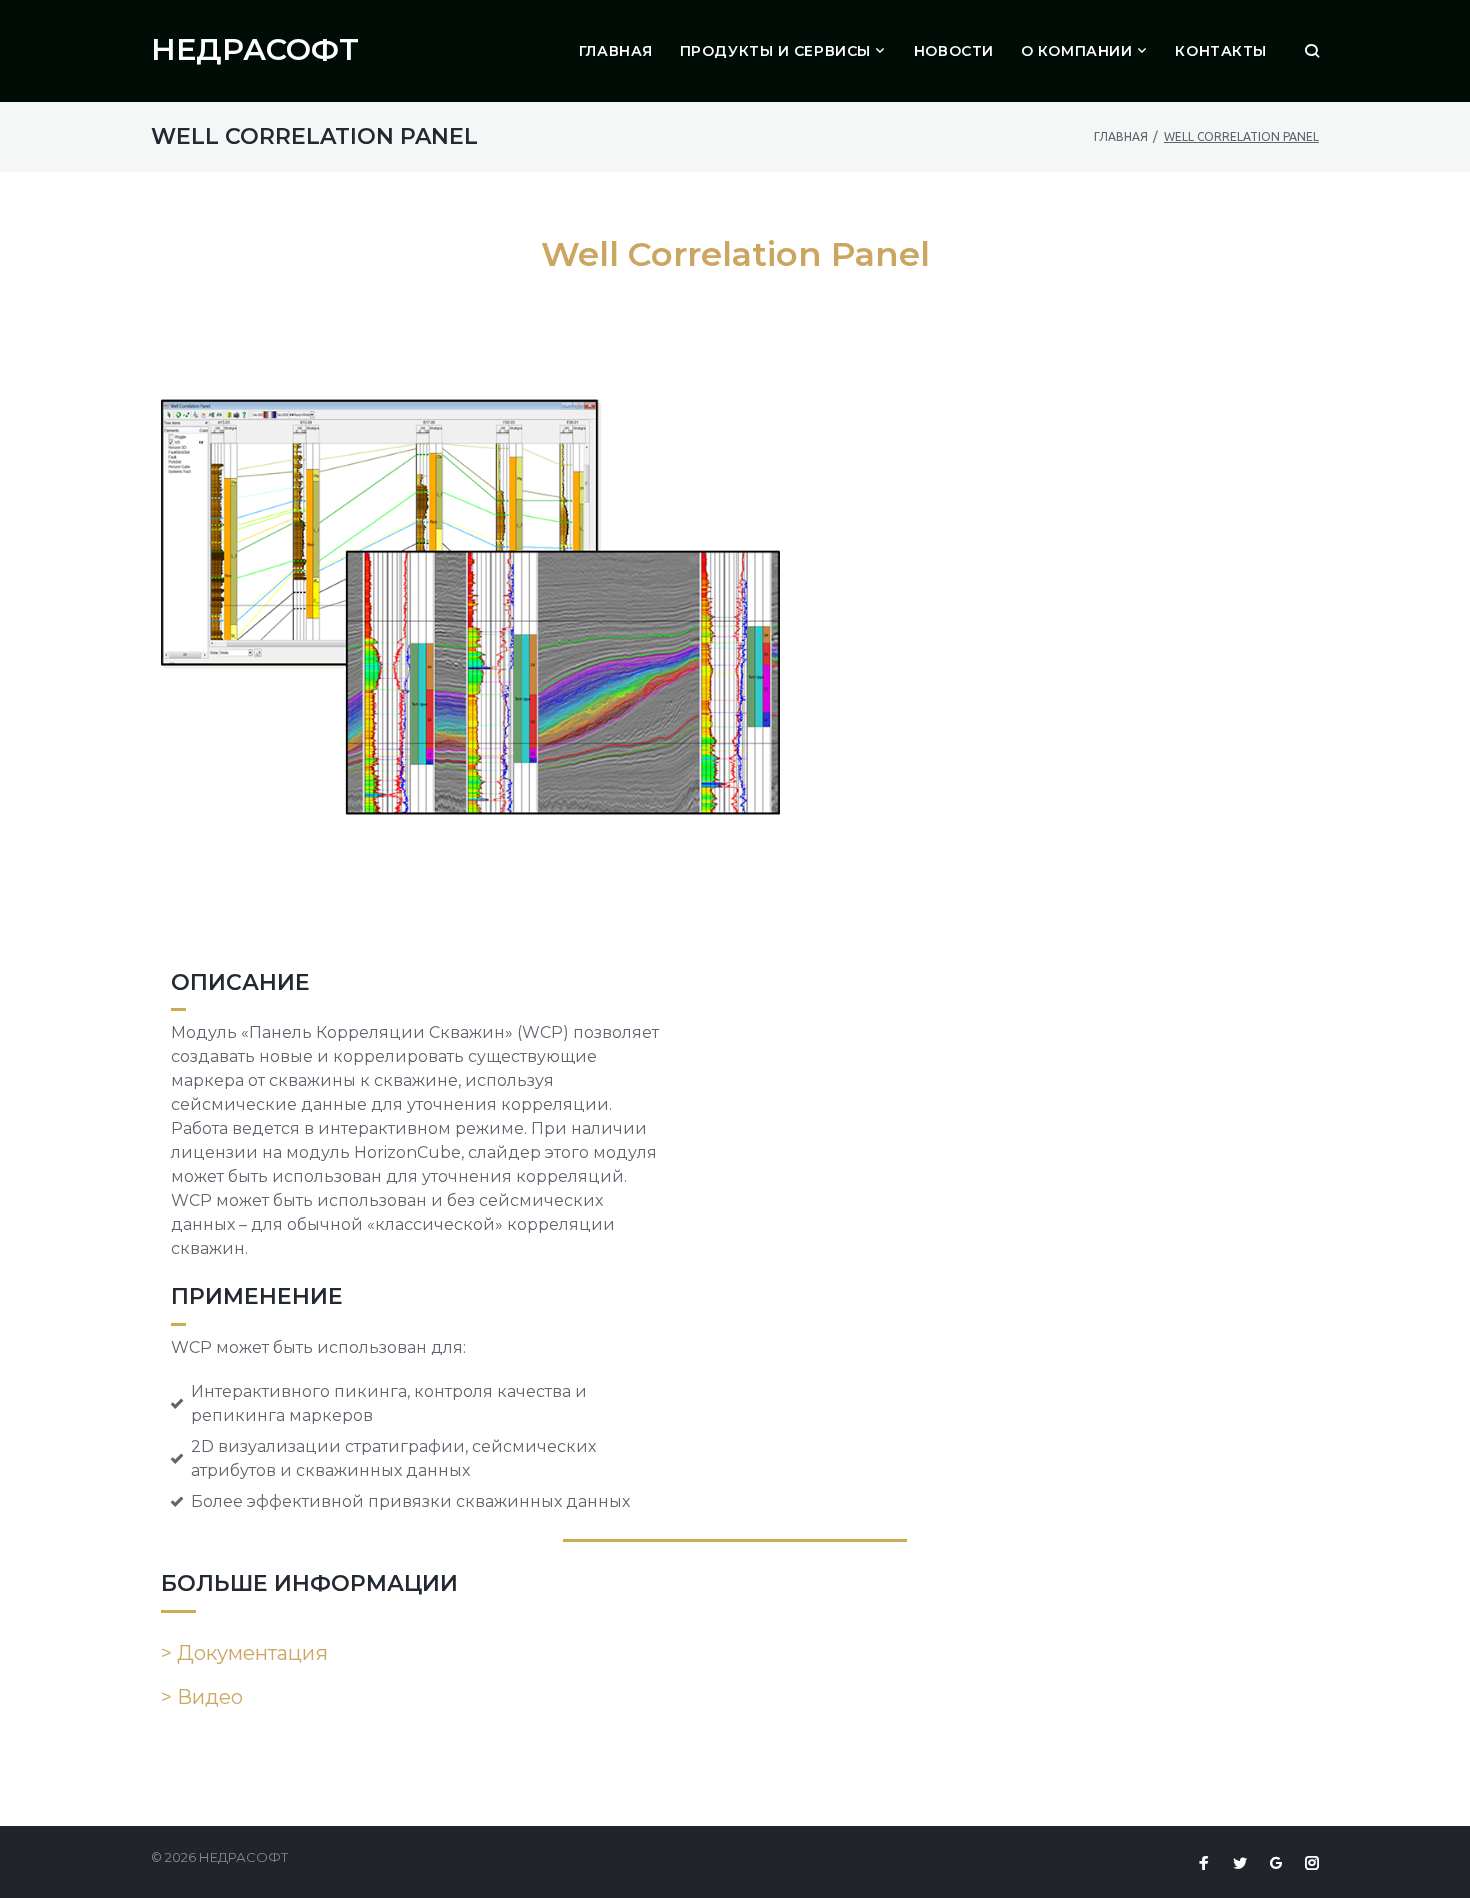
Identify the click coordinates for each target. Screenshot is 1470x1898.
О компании (1077, 51)
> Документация (244, 1653)
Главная (616, 51)
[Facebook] (1204, 1864)
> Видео (202, 1697)
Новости (954, 51)
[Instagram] (1312, 1864)
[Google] (1276, 1864)
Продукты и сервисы (775, 51)
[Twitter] (1240, 1864)
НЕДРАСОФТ (255, 49)
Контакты (1220, 51)
